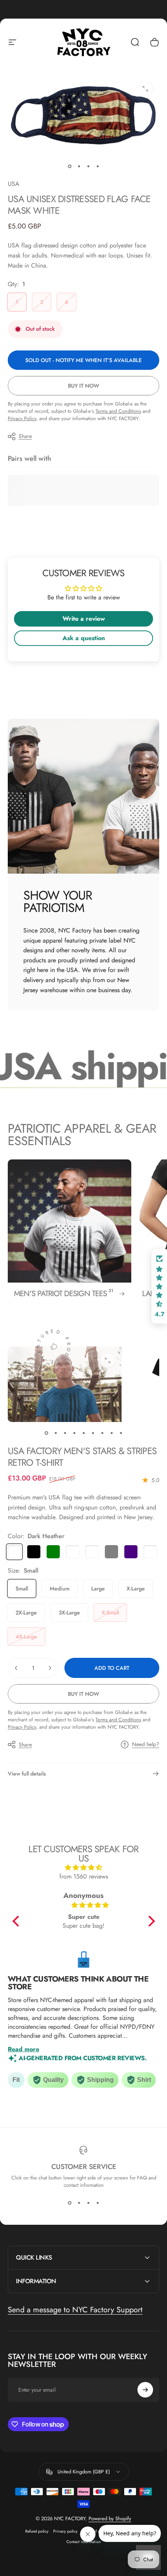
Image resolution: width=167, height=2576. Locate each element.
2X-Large (26, 1613)
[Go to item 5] (83, 1433)
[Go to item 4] (97, 167)
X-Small (110, 1613)
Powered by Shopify (110, 2518)
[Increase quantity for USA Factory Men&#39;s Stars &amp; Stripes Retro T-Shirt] (50, 1668)
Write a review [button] (84, 619)
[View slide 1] (70, 2203)
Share (25, 436)
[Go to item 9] (121, 1433)
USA (14, 184)
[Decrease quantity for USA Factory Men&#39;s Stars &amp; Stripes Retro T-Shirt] (16, 1668)
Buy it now (83, 386)
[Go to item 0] (70, 167)
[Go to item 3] (88, 167)
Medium (60, 1589)
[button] (17, 1921)
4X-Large (26, 1637)
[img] (84, 1868)
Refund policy (37, 2531)
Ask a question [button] (84, 638)
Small (22, 1589)
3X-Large (69, 1613)
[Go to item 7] (102, 1433)
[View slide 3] (88, 2203)
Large (98, 1589)
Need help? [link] (146, 1745)
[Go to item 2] (79, 167)
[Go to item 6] (93, 1433)
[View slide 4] (97, 2203)
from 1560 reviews (84, 1876)
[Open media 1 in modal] (145, 89)
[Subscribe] (145, 2390)
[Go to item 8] (111, 1433)
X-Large (136, 1589)
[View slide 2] (79, 2203)
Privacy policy (65, 2531)
